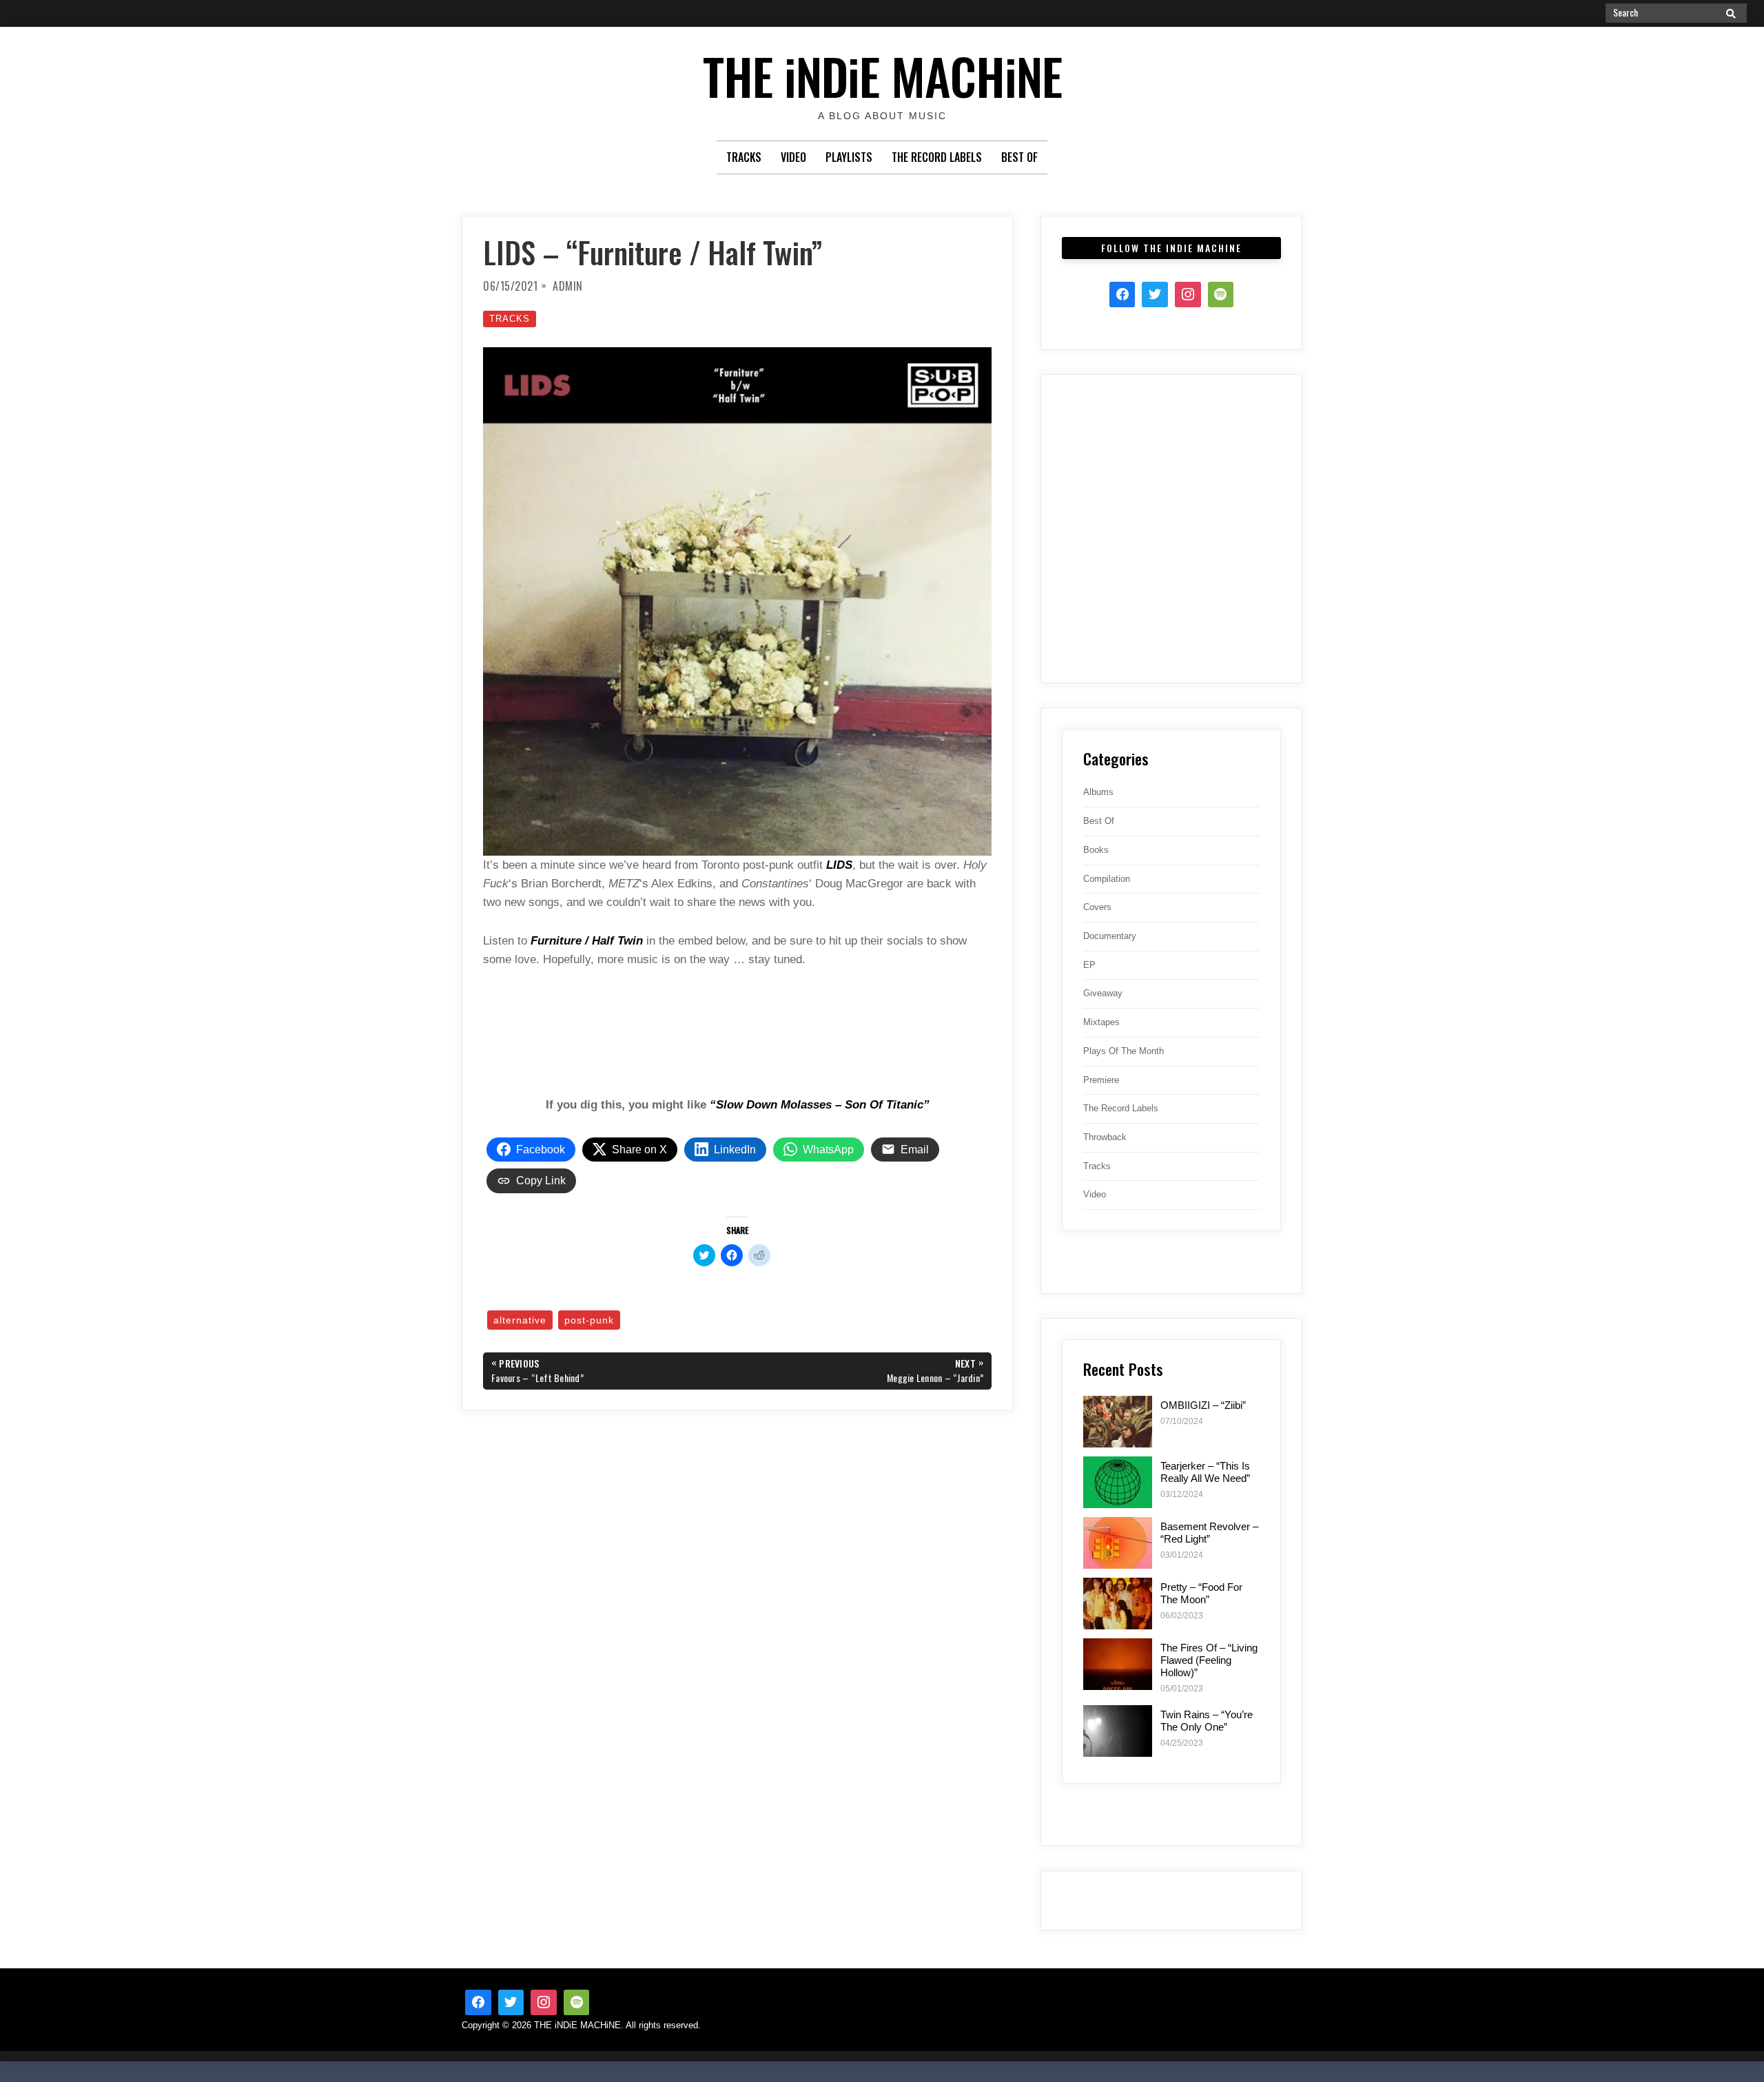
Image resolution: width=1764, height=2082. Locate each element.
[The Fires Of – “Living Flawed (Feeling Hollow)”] (1118, 1664)
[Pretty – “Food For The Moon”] (1118, 1604)
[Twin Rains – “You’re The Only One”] (1118, 1731)
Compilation (1107, 879)
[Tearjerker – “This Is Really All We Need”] (1118, 1482)
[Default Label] (577, 2003)
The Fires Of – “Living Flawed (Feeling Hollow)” (1209, 1660)
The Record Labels (937, 157)
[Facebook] (1122, 295)
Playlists (849, 157)
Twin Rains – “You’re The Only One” (1207, 1721)
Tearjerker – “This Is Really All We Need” (1205, 1472)
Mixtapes (1101, 1022)
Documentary (1110, 936)
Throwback (1105, 1137)
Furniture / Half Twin (587, 941)
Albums (1098, 792)
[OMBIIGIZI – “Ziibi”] (1118, 1422)
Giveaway (1103, 993)
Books (1096, 850)
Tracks (744, 157)
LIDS (839, 865)
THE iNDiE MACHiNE (882, 75)
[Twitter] (1155, 295)
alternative (520, 1320)
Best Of (1019, 157)
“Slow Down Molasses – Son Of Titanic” (820, 1105)
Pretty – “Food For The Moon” (1201, 1593)
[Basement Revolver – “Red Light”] (1118, 1543)
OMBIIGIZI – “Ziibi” (1203, 1405)
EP (1089, 965)
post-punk (589, 1320)
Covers (1097, 907)
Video (793, 157)
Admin (568, 286)
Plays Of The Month (1124, 1051)
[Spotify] (1221, 295)
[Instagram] (1188, 295)
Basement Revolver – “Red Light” (1209, 1533)
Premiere (1101, 1080)
